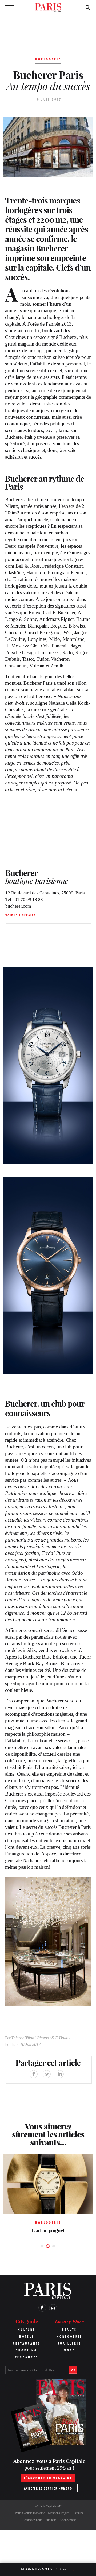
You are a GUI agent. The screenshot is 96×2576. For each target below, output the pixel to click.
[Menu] (8, 7)
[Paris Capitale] (48, 7)
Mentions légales (59, 2513)
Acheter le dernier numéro (48, 2488)
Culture (27, 2330)
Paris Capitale (47, 2506)
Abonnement (68, 2520)
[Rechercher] (88, 7)
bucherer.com (18, 906)
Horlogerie (69, 2336)
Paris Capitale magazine (30, 2513)
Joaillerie (69, 2343)
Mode (69, 2350)
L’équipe (78, 2513)
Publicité (51, 2520)
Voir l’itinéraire (21, 915)
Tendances (27, 2357)
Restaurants (27, 2343)
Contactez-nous (32, 2520)
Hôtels (27, 2336)
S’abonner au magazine (48, 2478)
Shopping (27, 2350)
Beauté (69, 2330)
